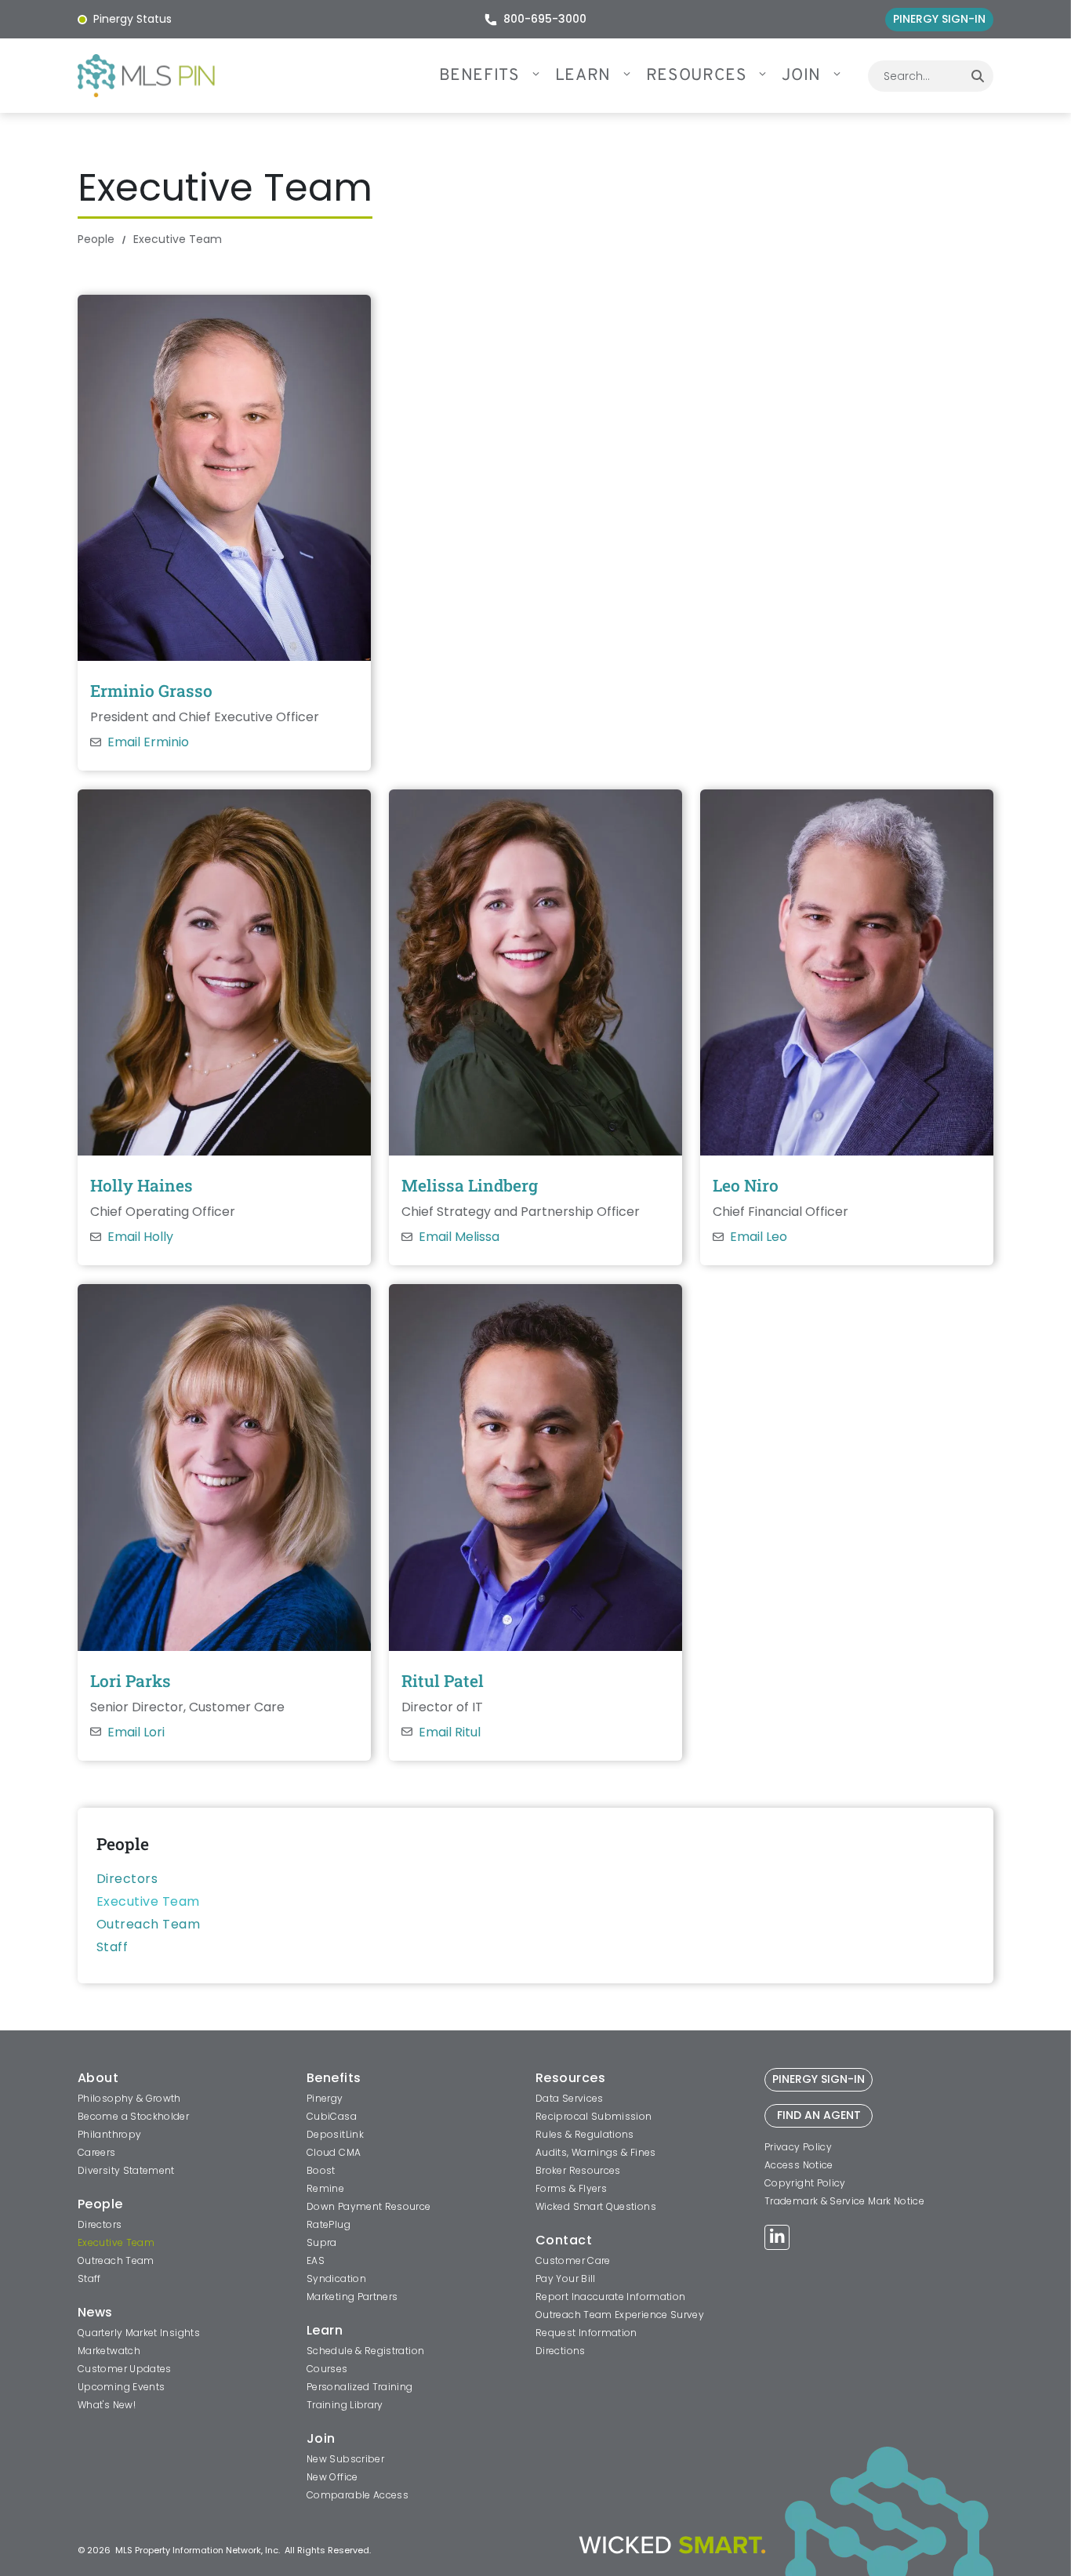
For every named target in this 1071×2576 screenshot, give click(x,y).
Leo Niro (746, 1185)
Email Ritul (450, 1732)
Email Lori (136, 1732)
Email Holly (140, 1237)
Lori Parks (131, 1681)
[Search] (978, 76)
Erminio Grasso (151, 691)
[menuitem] (497, 76)
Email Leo (759, 1237)
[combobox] (915, 76)
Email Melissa (459, 1237)
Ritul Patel (443, 1681)
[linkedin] (777, 2239)
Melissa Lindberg (470, 1185)
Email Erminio (148, 742)
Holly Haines (142, 1185)
